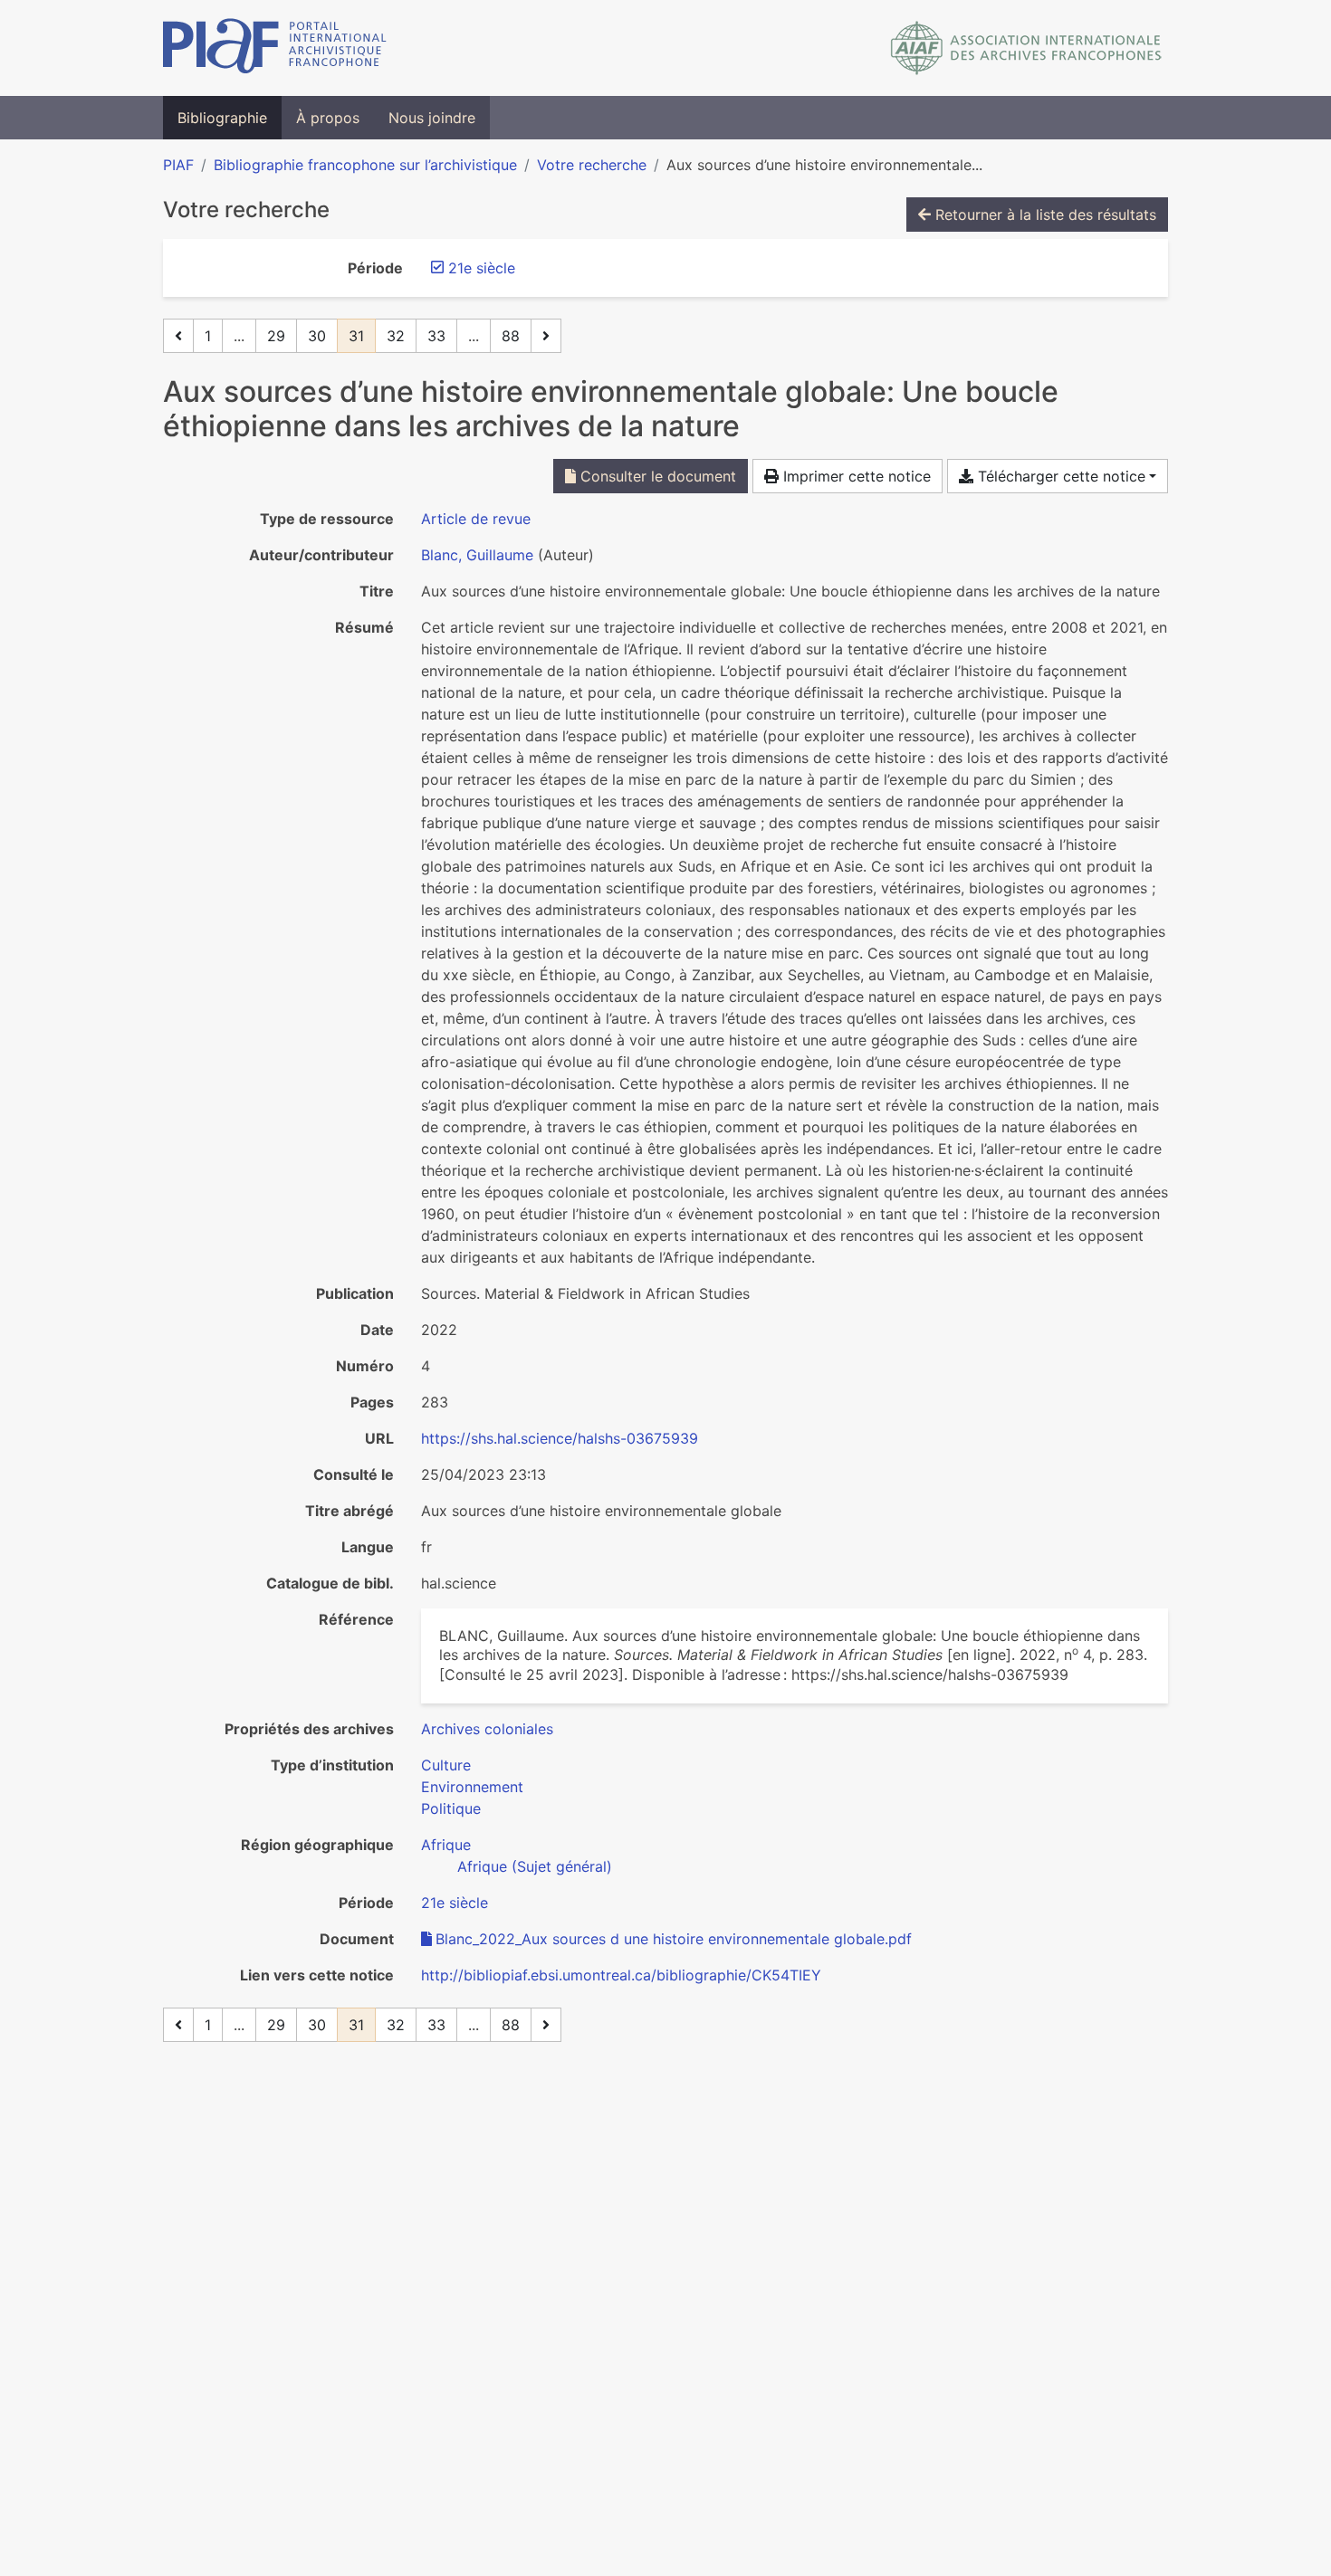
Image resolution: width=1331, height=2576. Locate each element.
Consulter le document (656, 476)
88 (511, 336)
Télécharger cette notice (1059, 476)
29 (276, 336)
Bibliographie (222, 118)
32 (396, 336)
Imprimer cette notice (855, 476)
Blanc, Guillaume (477, 555)
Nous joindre (432, 118)
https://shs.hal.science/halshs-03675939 (560, 1438)
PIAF (178, 165)
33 (436, 336)
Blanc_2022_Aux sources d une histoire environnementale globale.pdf (674, 1939)
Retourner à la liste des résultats (1044, 215)
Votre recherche (592, 165)
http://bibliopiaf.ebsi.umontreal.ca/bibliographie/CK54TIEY (621, 1975)
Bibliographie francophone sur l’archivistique (365, 165)
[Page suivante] (546, 336)
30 (317, 336)
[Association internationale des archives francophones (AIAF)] (1026, 48)
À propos (328, 118)
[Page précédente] (178, 336)
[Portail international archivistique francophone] (275, 48)
